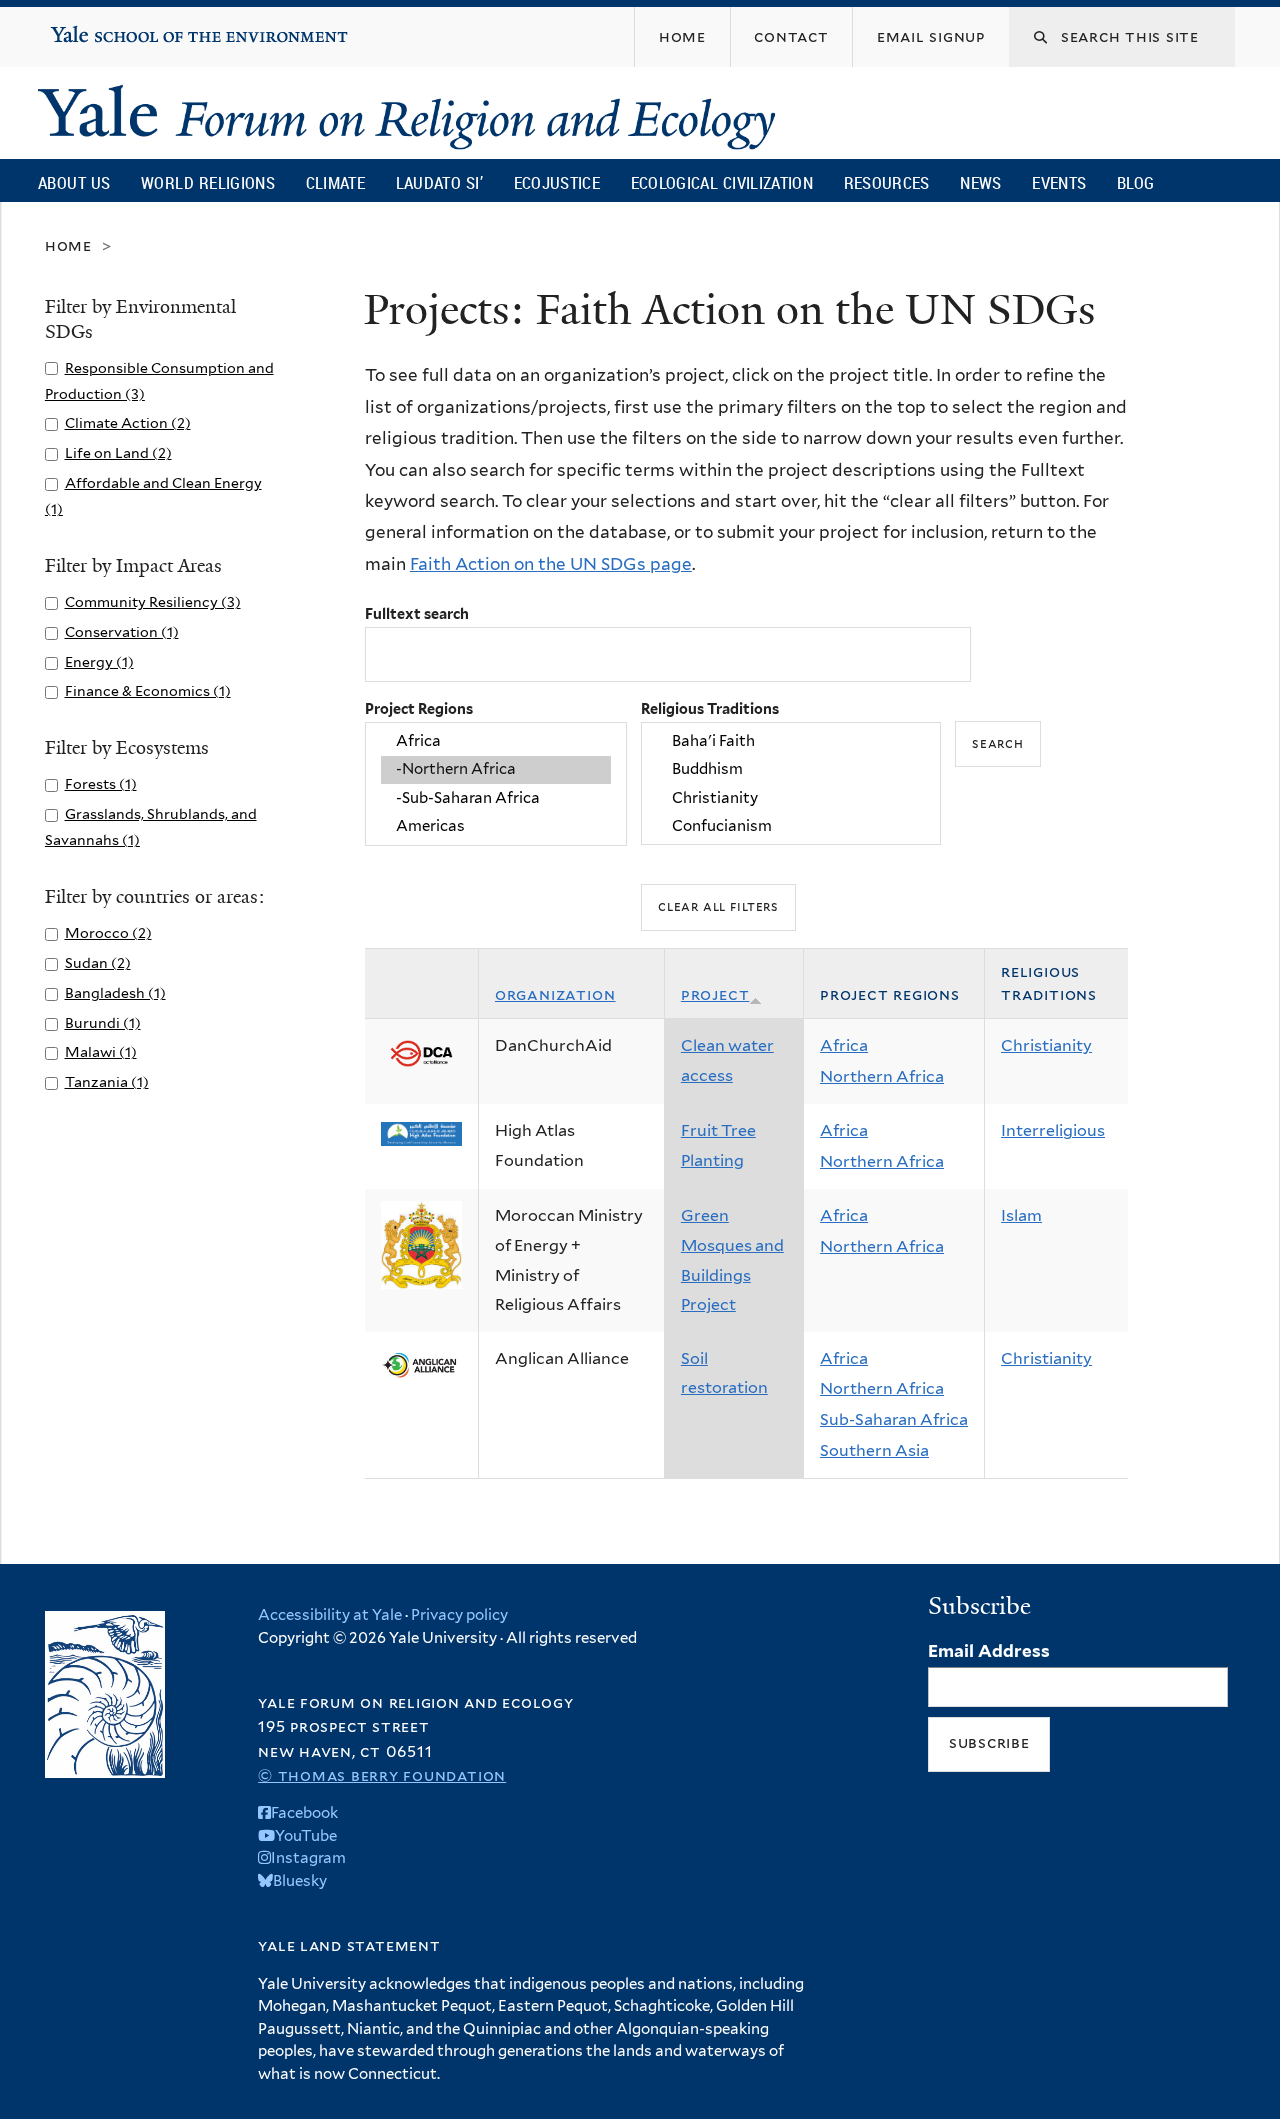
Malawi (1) (101, 1051)
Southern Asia (874, 1450)
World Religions (208, 182)
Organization (555, 994)
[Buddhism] (791, 770)
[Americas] (496, 826)
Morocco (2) (108, 932)
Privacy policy (459, 1615)
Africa (844, 1045)
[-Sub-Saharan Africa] (496, 798)
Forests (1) (101, 783)
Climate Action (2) (128, 422)
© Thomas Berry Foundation (382, 1775)
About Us (74, 182)
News (980, 182)
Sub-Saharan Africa (894, 1419)
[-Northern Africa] (496, 770)
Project (715, 994)
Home (68, 245)
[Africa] (496, 741)
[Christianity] (791, 798)
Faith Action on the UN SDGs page (551, 564)
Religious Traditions (710, 708)
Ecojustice (557, 182)
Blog (1135, 182)
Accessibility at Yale (330, 1615)
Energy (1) (99, 661)
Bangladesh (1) (115, 992)
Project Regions (419, 708)
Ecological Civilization (722, 182)
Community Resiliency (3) (153, 601)
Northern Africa (882, 1076)
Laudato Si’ (439, 182)
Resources (887, 182)
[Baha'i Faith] (791, 741)
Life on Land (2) (118, 452)
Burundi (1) (103, 1022)
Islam (1021, 1215)
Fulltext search (417, 613)
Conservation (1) (122, 631)
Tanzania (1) (107, 1081)
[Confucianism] (791, 826)
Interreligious (1053, 1130)
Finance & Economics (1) (148, 690)
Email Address (989, 1651)
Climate (335, 182)
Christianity (1046, 1045)
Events (1059, 182)
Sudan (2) (98, 962)
